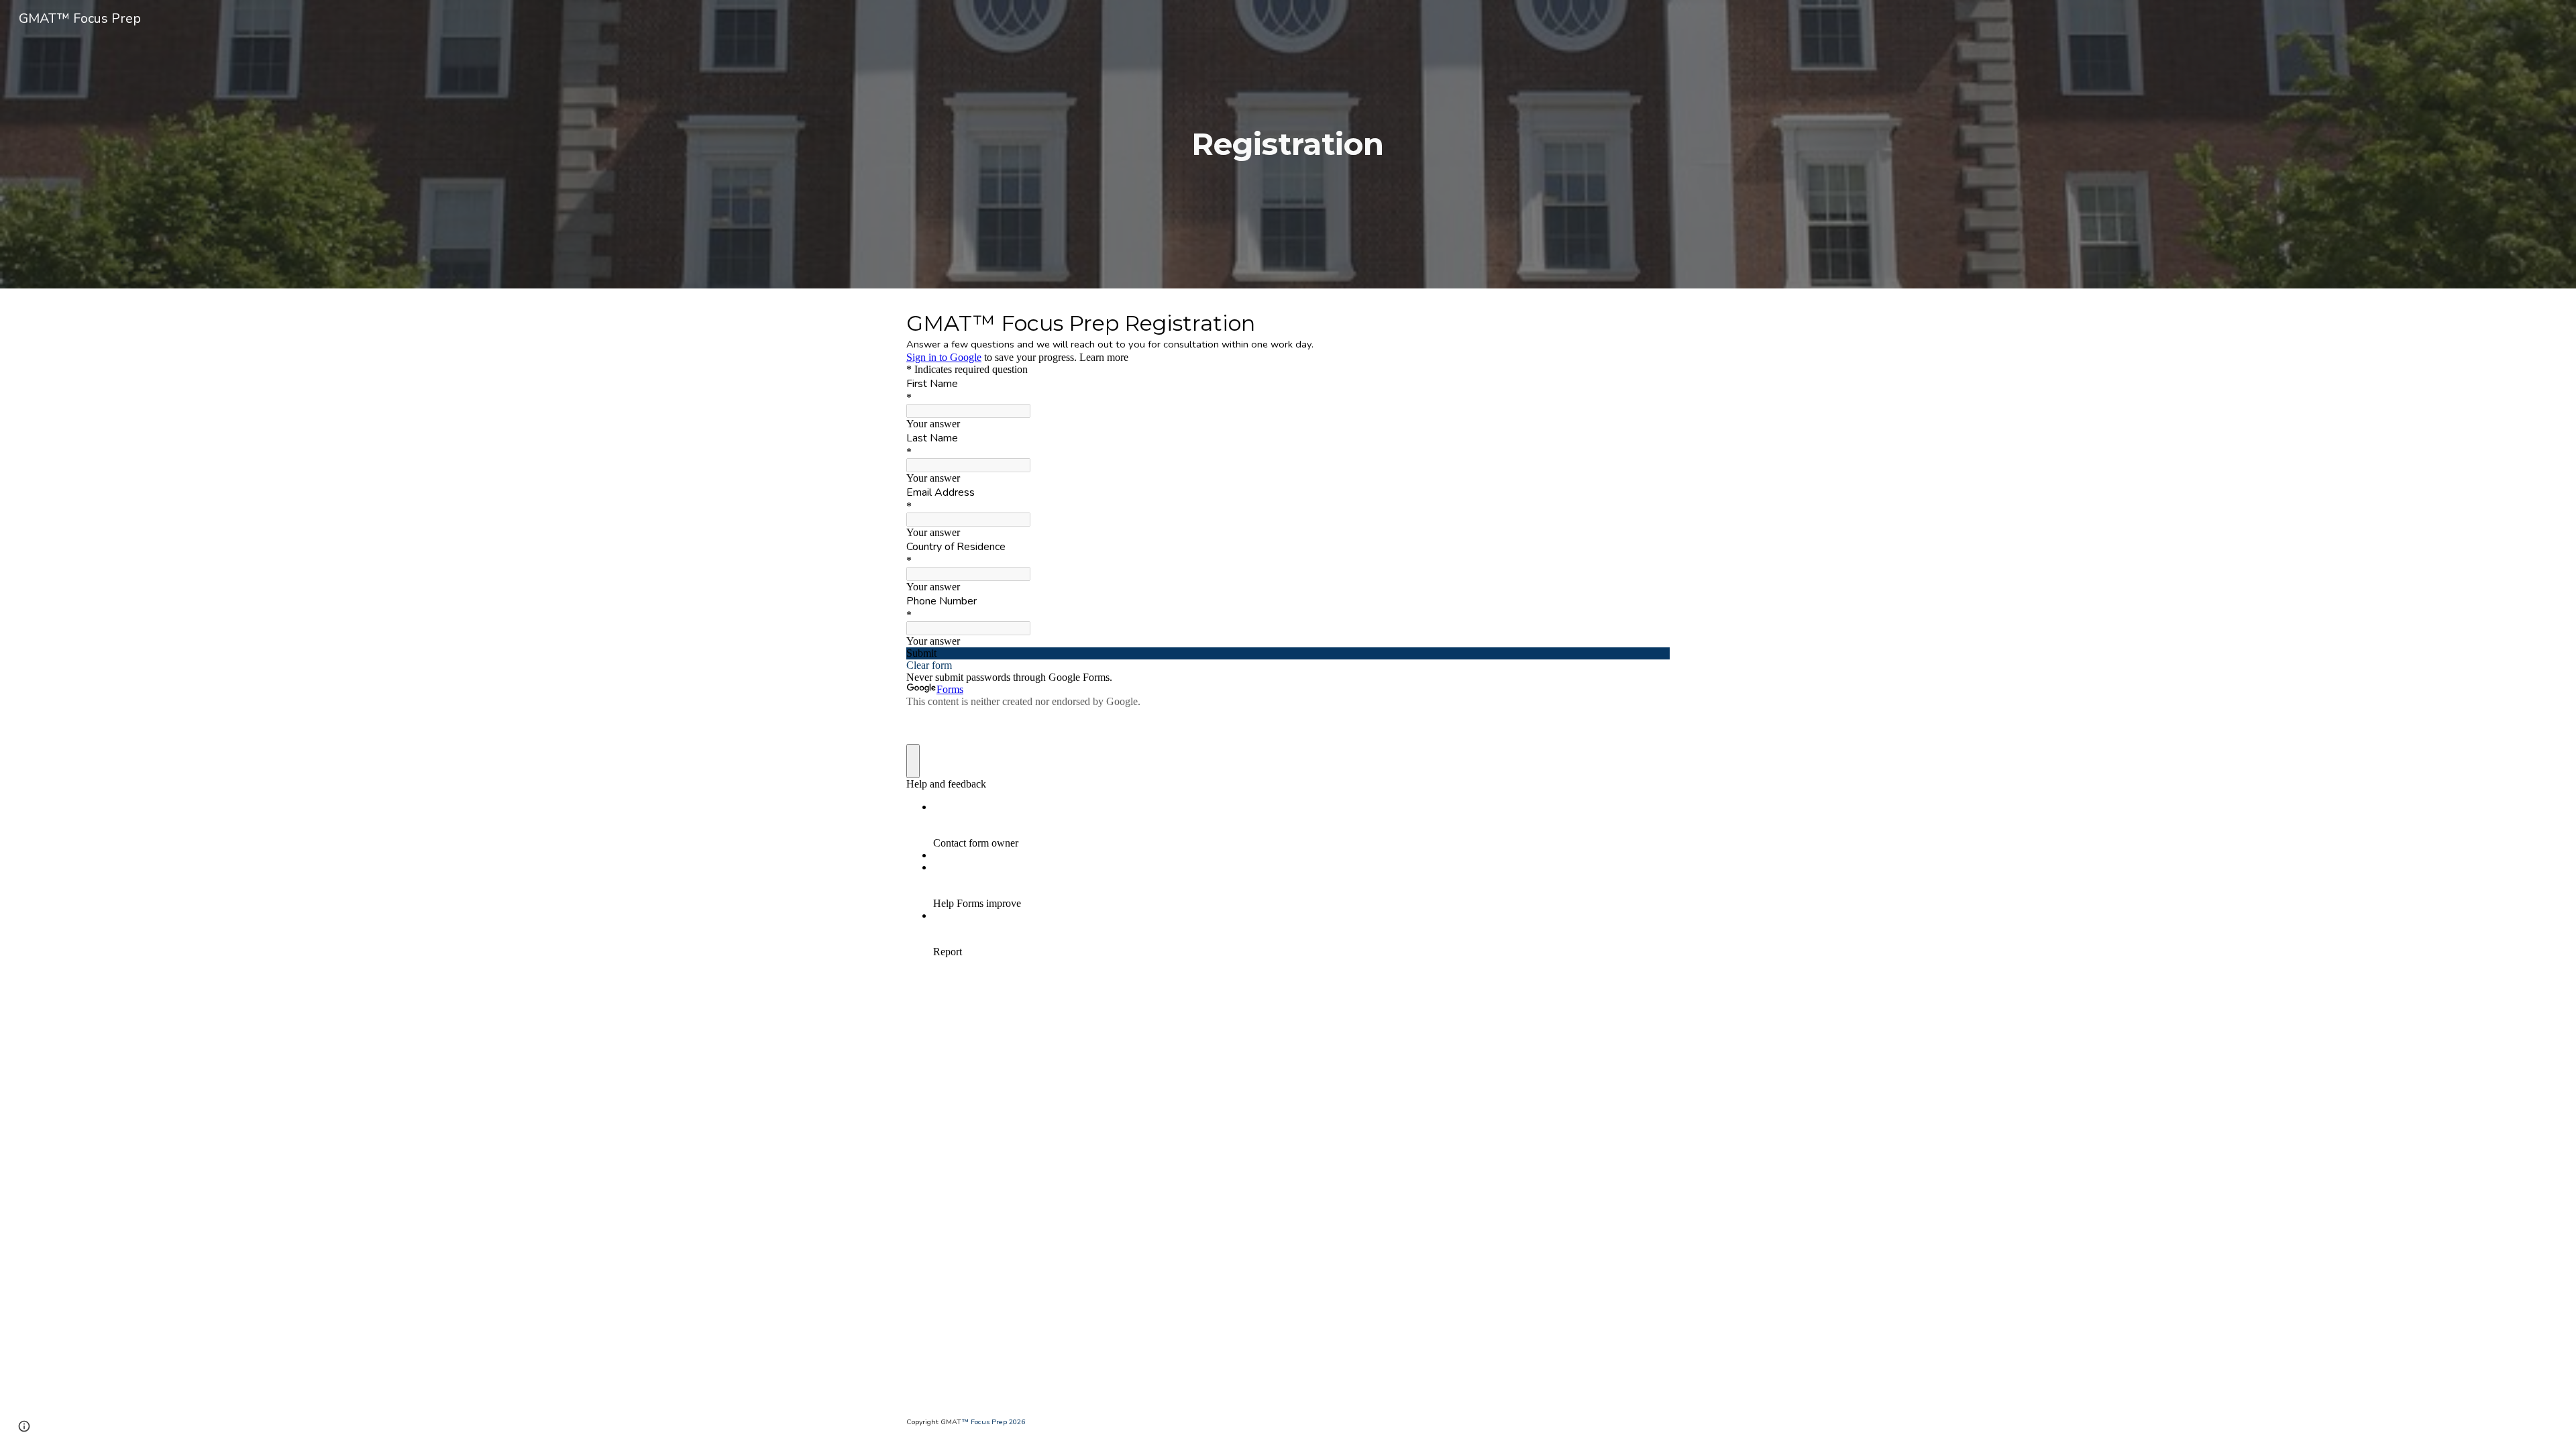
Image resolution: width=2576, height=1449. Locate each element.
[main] (1288, 145)
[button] (24, 1426)
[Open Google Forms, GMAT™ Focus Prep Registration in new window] (1650, 322)
